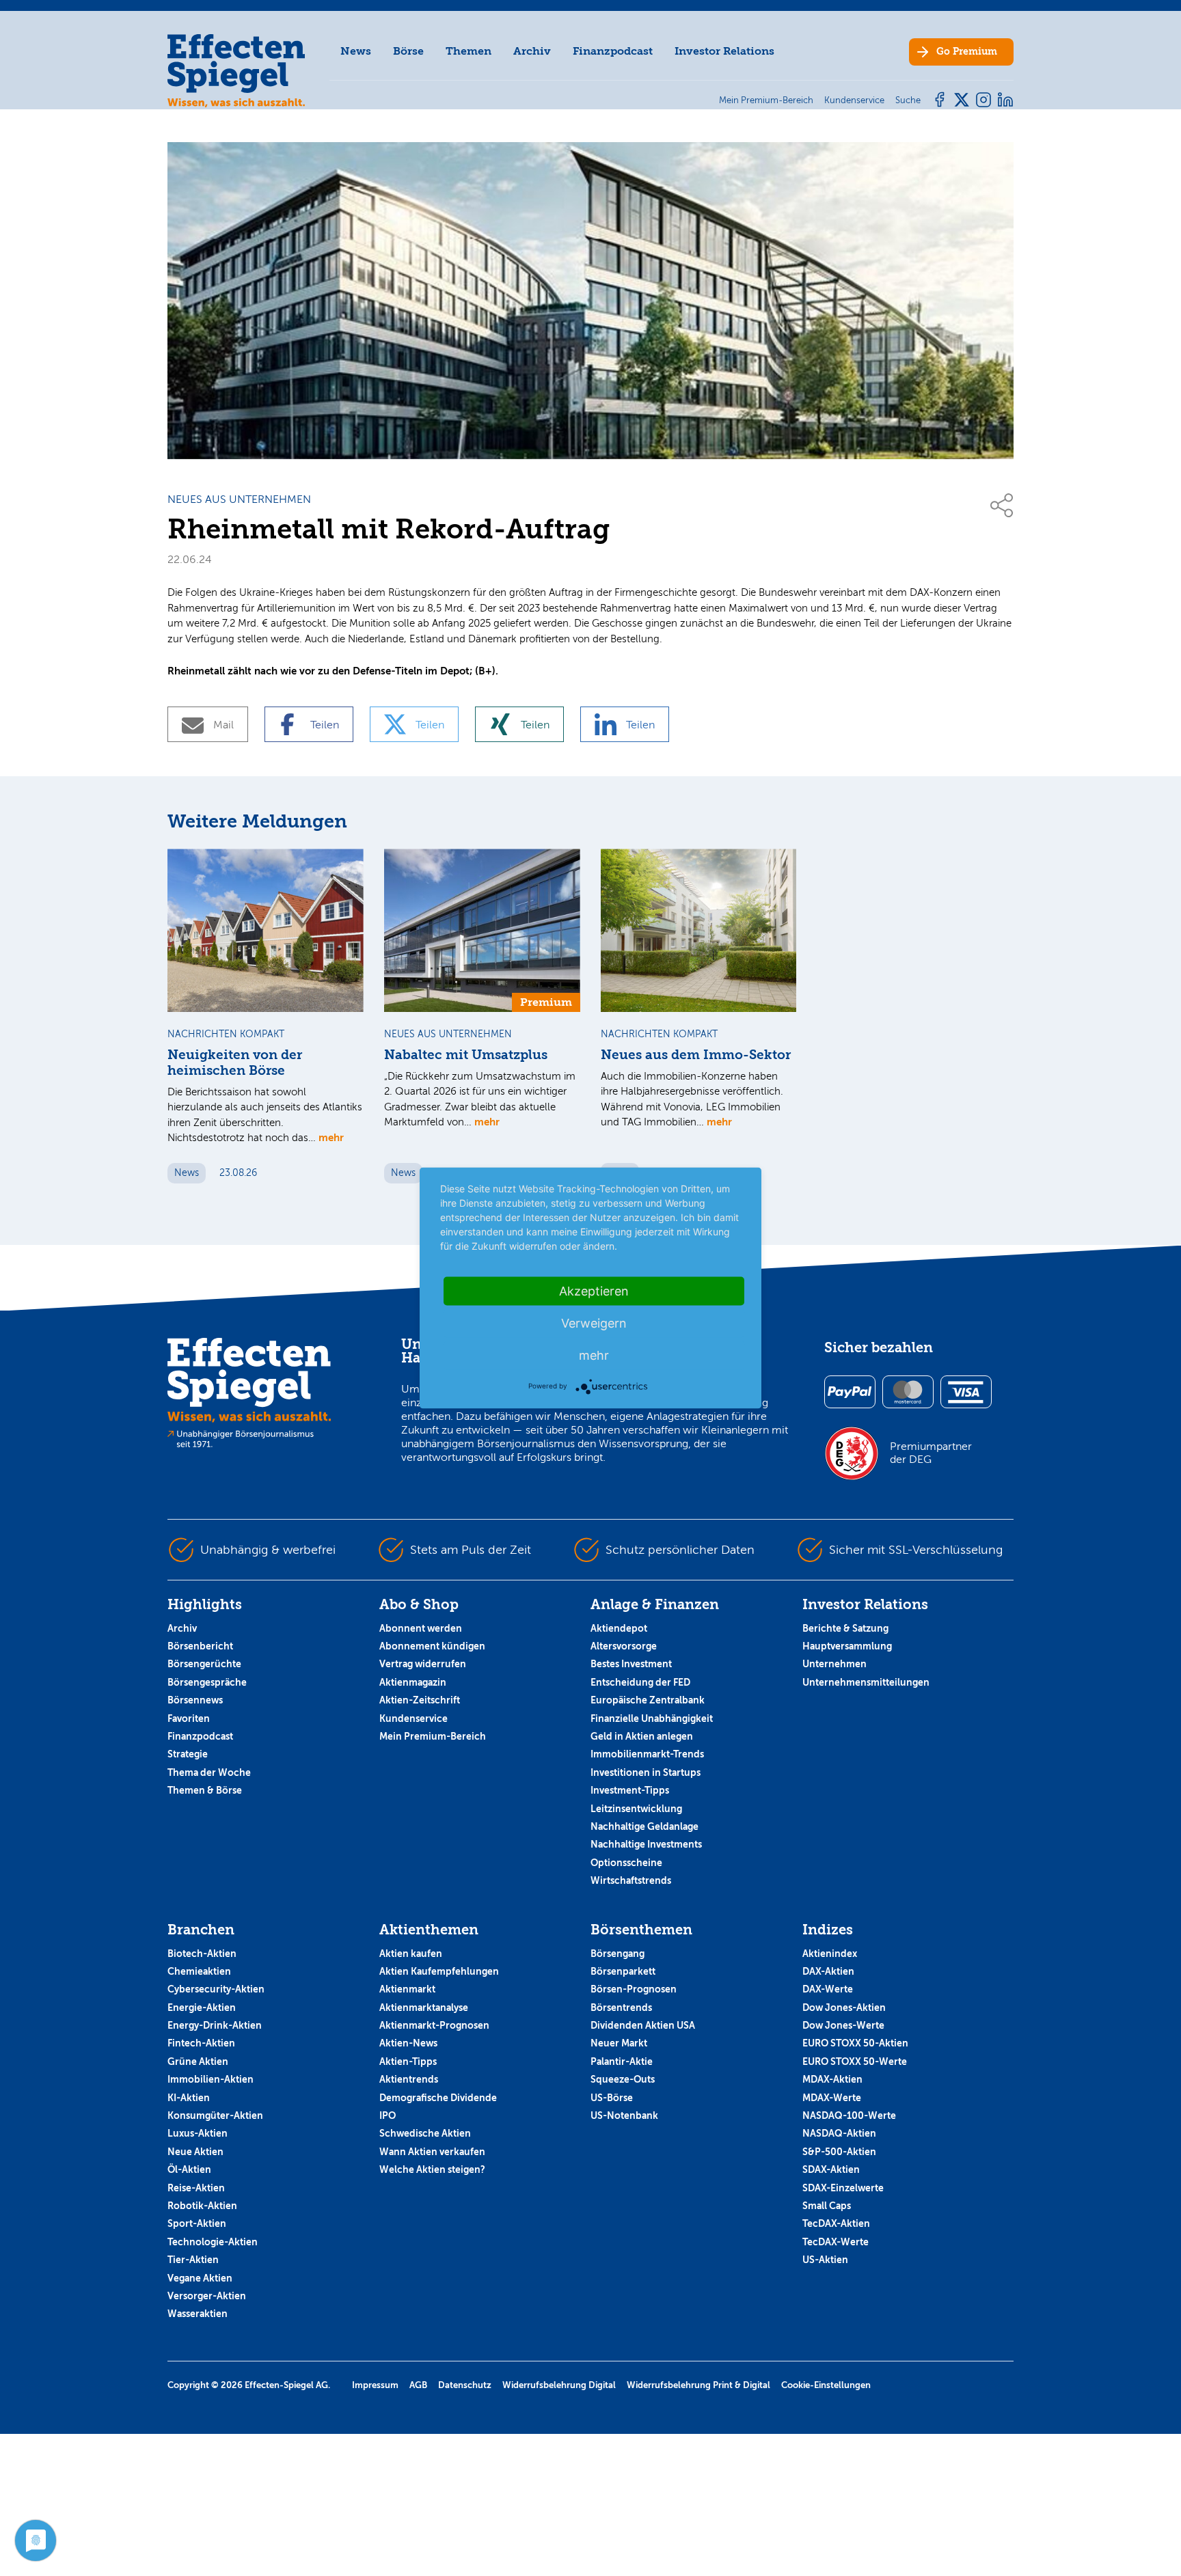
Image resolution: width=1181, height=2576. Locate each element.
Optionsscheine (626, 1863)
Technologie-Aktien (213, 2242)
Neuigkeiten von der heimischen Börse (235, 1063)
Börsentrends (621, 2008)
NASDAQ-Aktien (839, 2133)
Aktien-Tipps (408, 2061)
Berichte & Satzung (845, 1628)
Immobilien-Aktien (211, 2079)
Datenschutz (465, 2385)
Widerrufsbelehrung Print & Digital (698, 2385)
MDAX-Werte (832, 2098)
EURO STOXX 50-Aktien (855, 2043)
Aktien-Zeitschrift (420, 1700)
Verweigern (594, 1323)
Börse (408, 51)
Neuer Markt (619, 2043)
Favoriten (189, 1718)
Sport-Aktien (197, 2223)
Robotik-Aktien (202, 2206)
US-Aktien (825, 2260)
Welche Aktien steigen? (432, 2169)
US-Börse (612, 2098)
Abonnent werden (421, 1628)
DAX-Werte (828, 1989)
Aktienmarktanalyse (424, 2008)
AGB (418, 2385)
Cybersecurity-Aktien (216, 1989)
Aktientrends (409, 2079)
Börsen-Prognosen (634, 1989)
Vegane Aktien (200, 2278)
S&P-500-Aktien (839, 2152)
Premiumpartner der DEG (931, 1453)
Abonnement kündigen (432, 1646)
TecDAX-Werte (836, 2242)
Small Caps (827, 2206)
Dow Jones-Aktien (844, 2008)
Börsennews (195, 1700)
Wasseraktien (198, 2314)
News (356, 51)
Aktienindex (830, 1954)
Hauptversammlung (847, 1646)
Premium (967, 52)
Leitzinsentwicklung (636, 1809)
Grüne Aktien (198, 2061)
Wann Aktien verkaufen (432, 2152)
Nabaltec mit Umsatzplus (466, 1055)
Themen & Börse (205, 1790)
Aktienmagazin (413, 1682)
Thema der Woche (209, 1772)
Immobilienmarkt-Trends (647, 1754)
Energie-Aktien (202, 2008)
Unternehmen (834, 1664)
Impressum (375, 2385)
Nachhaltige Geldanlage (644, 1826)
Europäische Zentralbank (648, 1700)
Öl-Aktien (189, 2169)
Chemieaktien (199, 1971)
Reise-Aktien (196, 2188)
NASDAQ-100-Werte (849, 2115)
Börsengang (617, 1954)
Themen (469, 51)
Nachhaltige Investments (646, 1844)
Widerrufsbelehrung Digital (559, 2385)
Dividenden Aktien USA (643, 2025)
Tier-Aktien (193, 2260)
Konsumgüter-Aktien (215, 2115)
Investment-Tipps (630, 1790)
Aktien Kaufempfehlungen (439, 1971)
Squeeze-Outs (623, 2079)
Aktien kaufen (411, 1954)
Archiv (532, 51)
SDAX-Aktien (831, 2169)
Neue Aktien (195, 2152)
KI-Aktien (189, 2098)
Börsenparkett (623, 1971)
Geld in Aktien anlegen (642, 1736)
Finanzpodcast (613, 51)
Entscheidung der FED (640, 1682)
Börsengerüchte (204, 1664)
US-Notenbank (624, 2115)
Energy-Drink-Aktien (215, 2025)
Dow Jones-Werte (843, 2025)
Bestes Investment (631, 1664)
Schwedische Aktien (425, 2133)
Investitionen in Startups (646, 1772)
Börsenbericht (200, 1646)
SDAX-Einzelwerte (843, 2188)
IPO (388, 2115)
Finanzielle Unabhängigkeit (652, 1718)
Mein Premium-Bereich (433, 1736)
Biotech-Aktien (202, 1954)
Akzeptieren (594, 1291)
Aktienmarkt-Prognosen (434, 2025)
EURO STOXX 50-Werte (855, 2061)
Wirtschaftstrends (631, 1880)
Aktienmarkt (407, 1989)
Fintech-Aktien (201, 2043)
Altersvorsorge (624, 1646)
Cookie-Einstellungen (826, 2385)
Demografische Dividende (438, 2098)
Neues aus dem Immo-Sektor (696, 1055)
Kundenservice (413, 1718)
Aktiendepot (619, 1628)
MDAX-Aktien (832, 2079)
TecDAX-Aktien (836, 2223)
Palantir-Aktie (622, 2061)
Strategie (188, 1754)
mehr (331, 1137)
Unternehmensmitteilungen (866, 1682)
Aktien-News (408, 2043)
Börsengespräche (207, 1682)
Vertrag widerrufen (423, 1664)
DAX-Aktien (828, 1971)
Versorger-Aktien (207, 2296)
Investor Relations (724, 51)
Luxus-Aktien (198, 2133)
